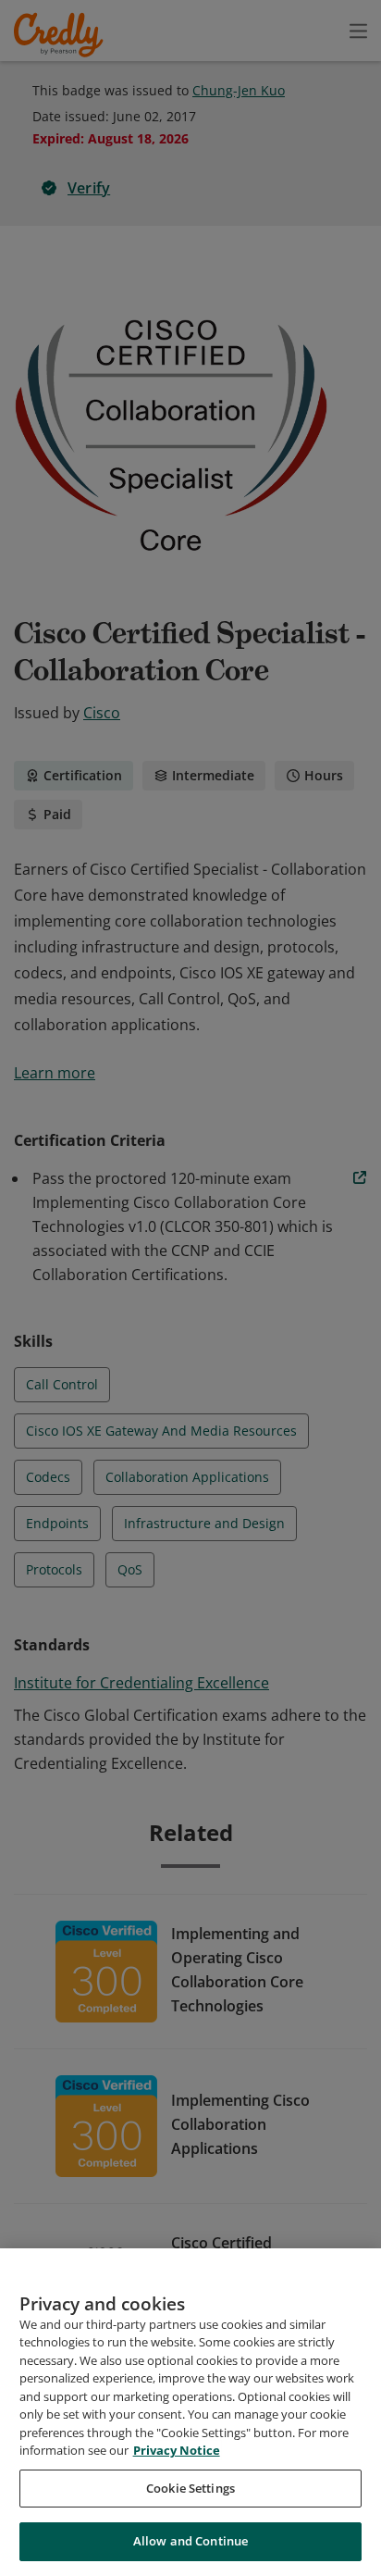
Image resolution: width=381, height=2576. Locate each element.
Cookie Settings (190, 2488)
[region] (190, 2412)
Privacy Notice (177, 2450)
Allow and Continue (190, 2541)
